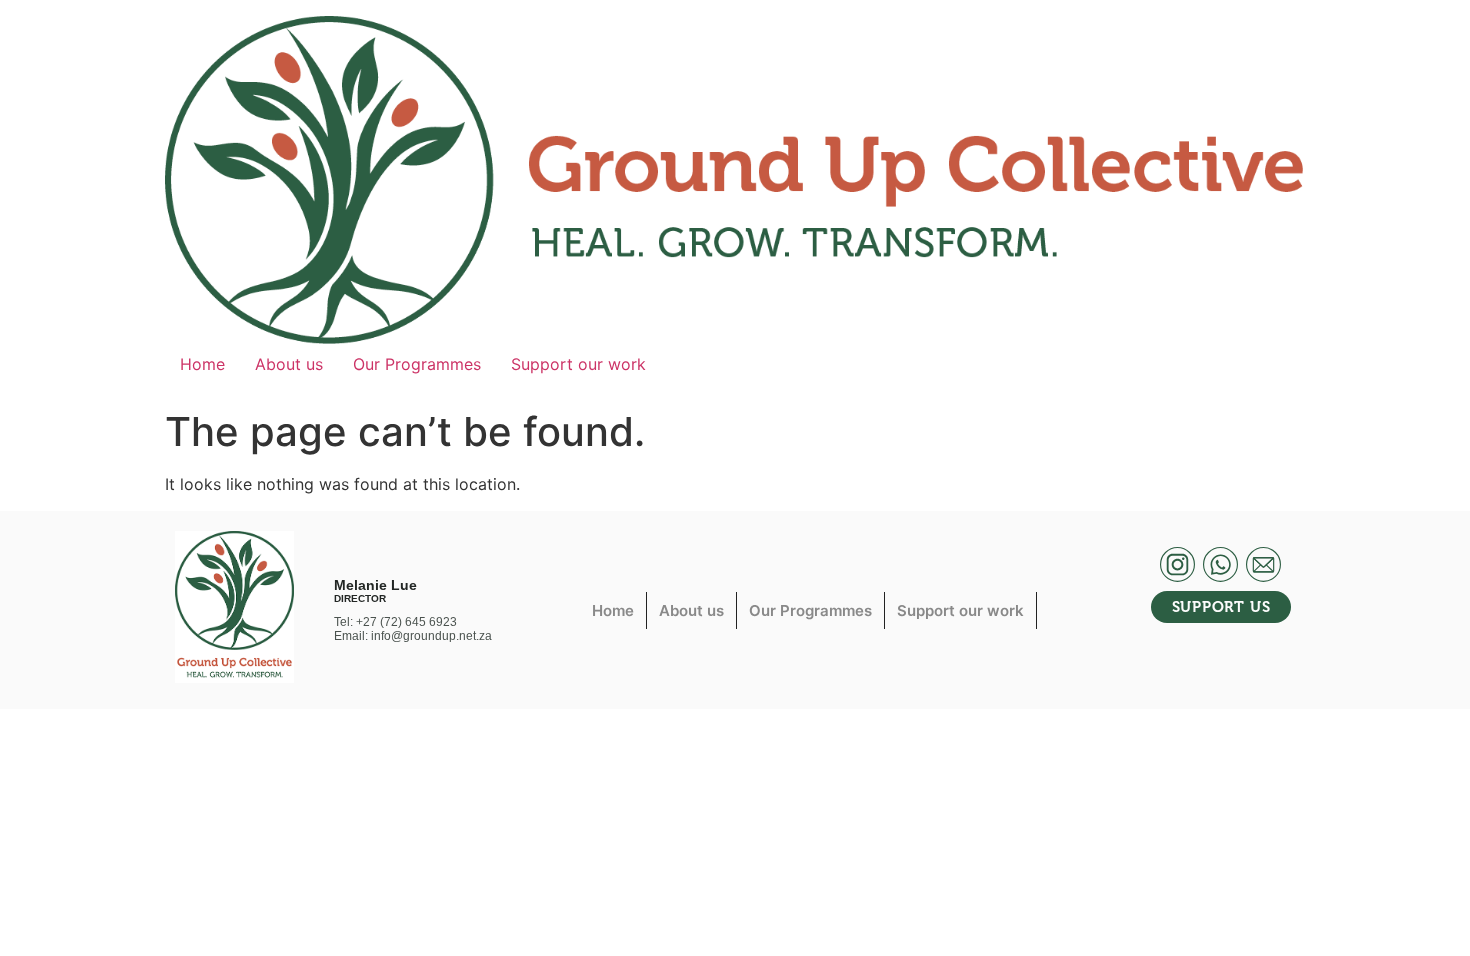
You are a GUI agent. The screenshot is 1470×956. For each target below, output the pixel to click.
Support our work (578, 364)
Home (202, 364)
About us (289, 364)
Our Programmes (417, 364)
